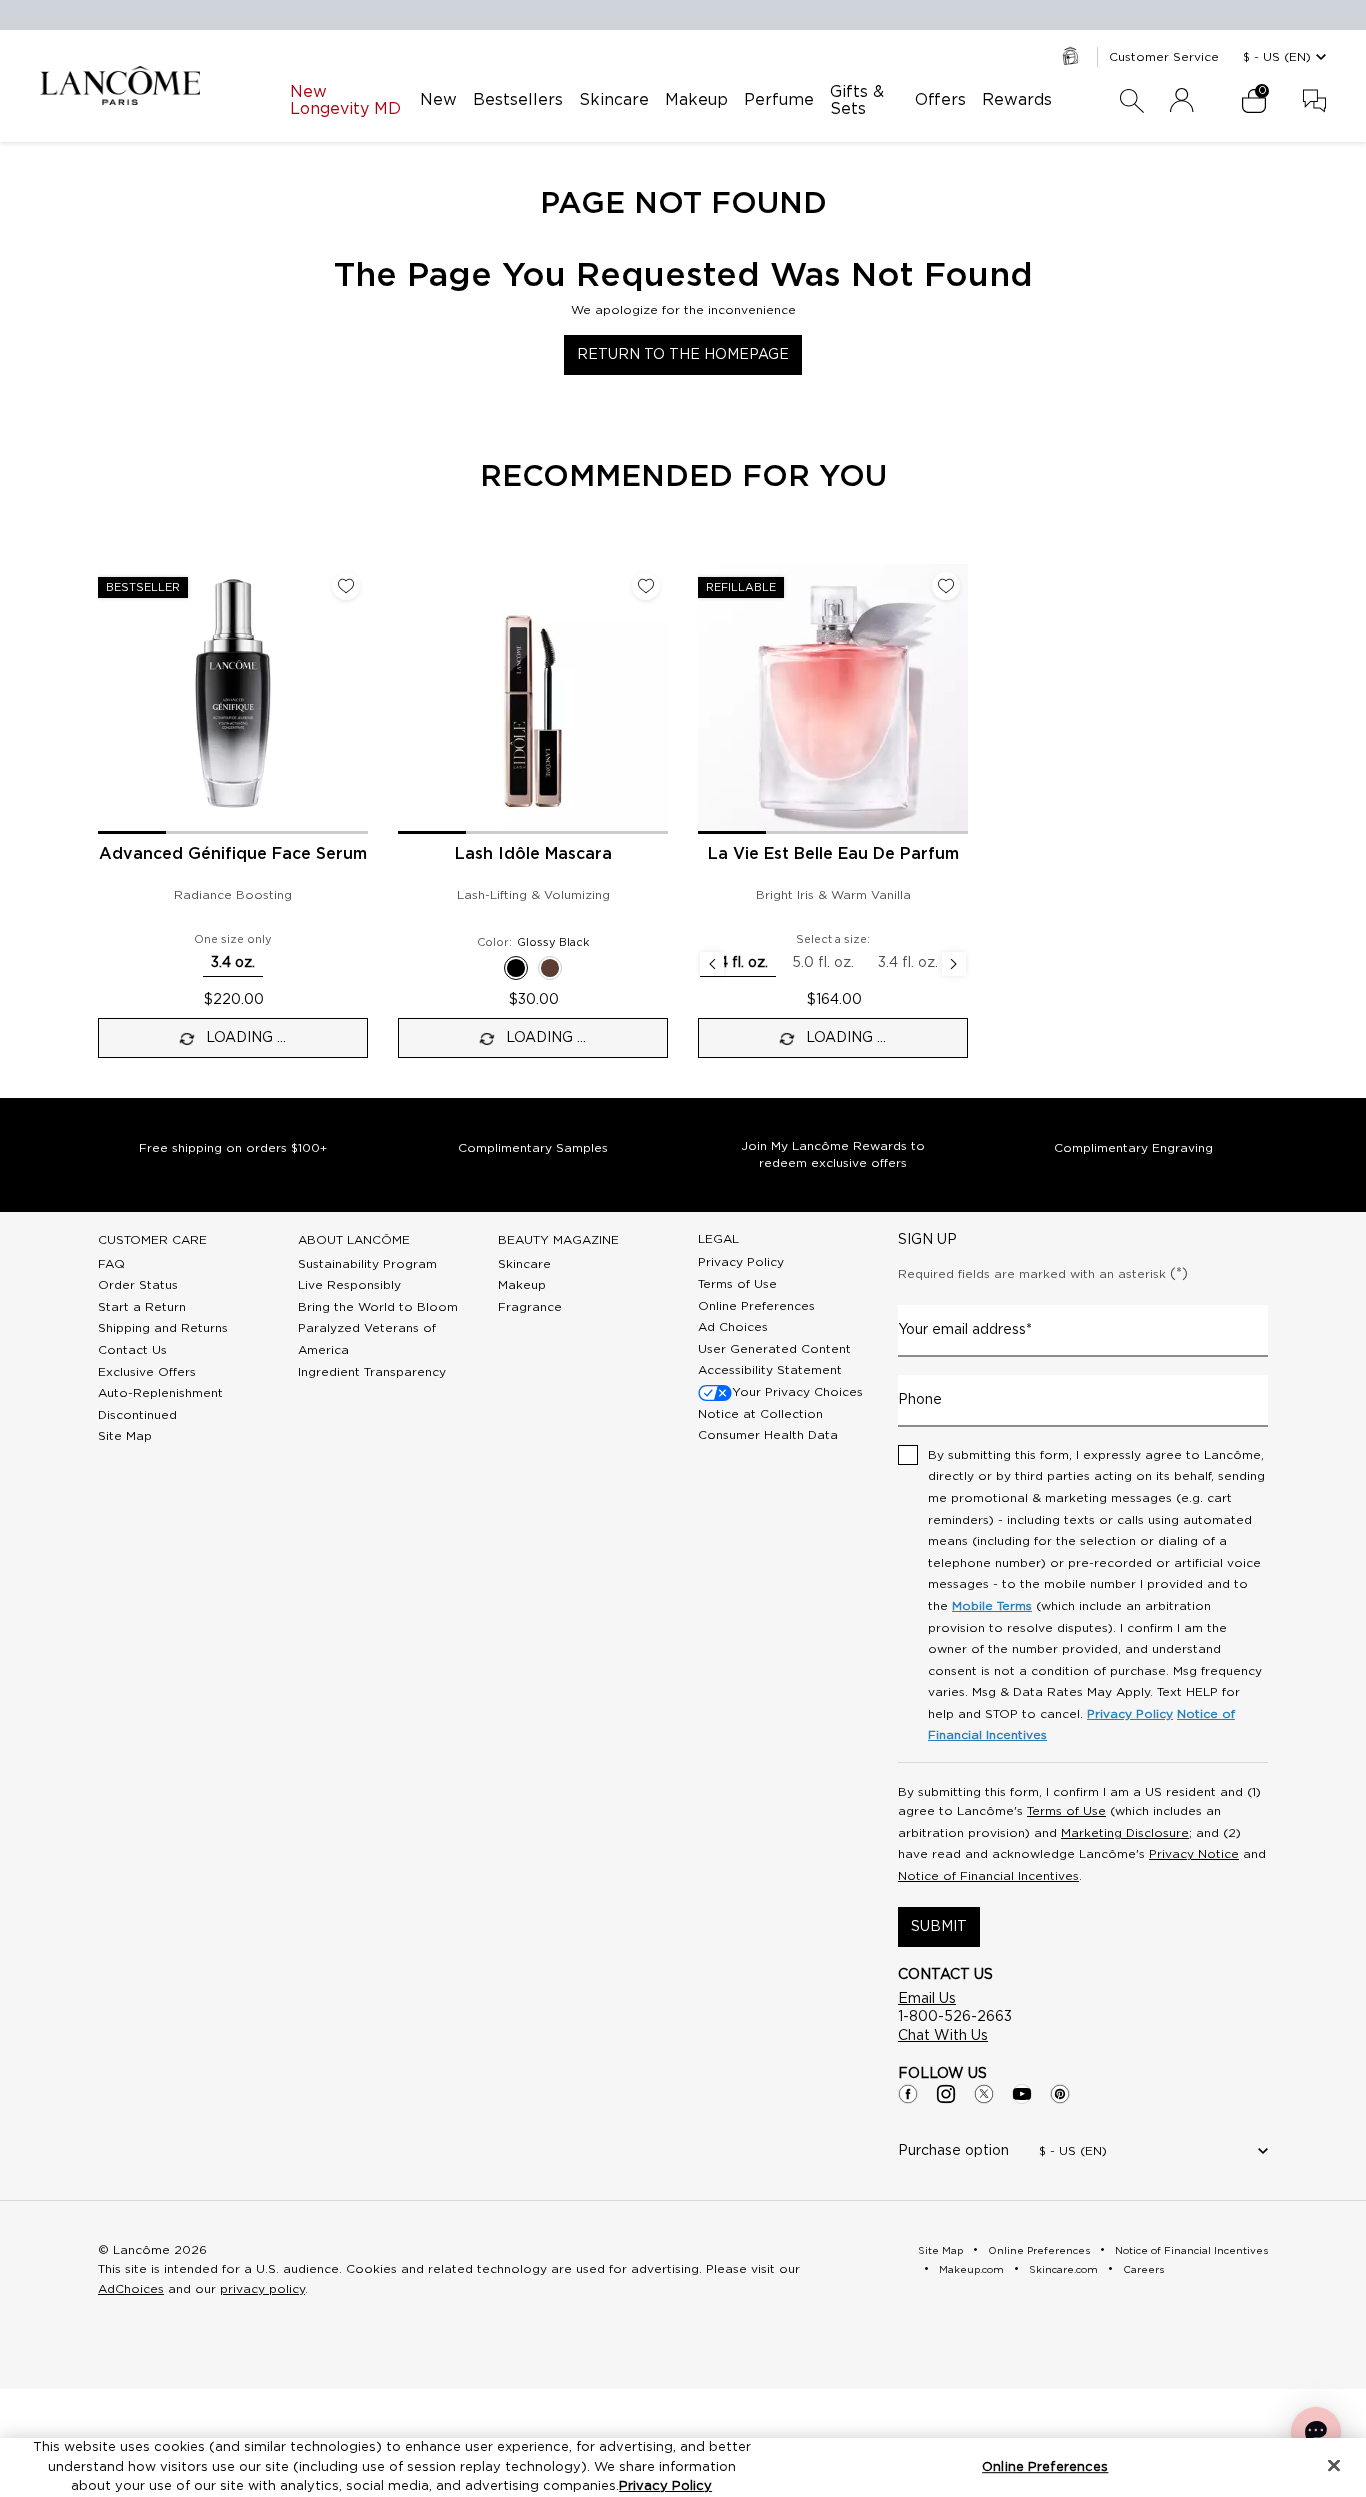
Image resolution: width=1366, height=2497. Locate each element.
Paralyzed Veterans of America (367, 1339)
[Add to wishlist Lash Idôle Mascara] (646, 586)
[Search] (1132, 101)
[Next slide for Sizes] (954, 964)
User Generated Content (774, 1349)
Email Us (927, 1999)
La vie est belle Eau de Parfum (833, 854)
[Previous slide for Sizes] (712, 964)
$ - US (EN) (1277, 57)
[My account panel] (1182, 101)
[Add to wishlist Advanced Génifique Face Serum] (346, 586)
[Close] (1334, 2465)
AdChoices (131, 2289)
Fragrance (530, 1307)
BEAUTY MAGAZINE (558, 1240)
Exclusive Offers (147, 1372)
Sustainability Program (367, 1264)
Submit (939, 1927)
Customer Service (1164, 57)
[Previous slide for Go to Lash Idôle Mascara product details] (410, 699)
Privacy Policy (741, 1262)
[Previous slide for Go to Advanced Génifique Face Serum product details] (110, 699)
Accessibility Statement (770, 1370)
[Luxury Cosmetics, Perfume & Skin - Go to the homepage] (120, 85)
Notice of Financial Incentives (988, 1876)
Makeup (522, 1285)
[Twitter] (984, 2094)
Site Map (125, 1436)
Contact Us (132, 1350)
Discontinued (137, 1415)
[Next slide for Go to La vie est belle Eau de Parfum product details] (956, 699)
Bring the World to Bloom (378, 1307)
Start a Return (142, 1307)
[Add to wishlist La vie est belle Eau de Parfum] (946, 586)
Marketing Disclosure (1125, 1833)
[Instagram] (946, 2094)
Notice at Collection (760, 1414)
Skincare (524, 1264)
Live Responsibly (349, 1285)
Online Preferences (756, 1306)
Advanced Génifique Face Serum (233, 854)
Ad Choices (733, 1327)
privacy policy (262, 2289)
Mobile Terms (992, 1606)
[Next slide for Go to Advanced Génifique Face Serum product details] (356, 699)
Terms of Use (737, 1284)
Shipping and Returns (163, 1328)
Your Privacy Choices (797, 1392)
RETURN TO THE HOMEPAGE (683, 355)
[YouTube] (1022, 2094)
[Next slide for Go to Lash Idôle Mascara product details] (656, 699)
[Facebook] (908, 2094)
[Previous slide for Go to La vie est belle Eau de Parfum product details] (710, 699)
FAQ (111, 1264)
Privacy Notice (1194, 1854)
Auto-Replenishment (160, 1393)
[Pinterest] (1060, 2094)
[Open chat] (1316, 2432)
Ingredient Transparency (372, 1372)
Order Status (138, 1285)
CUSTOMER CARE (152, 1240)
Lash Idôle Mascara (533, 854)
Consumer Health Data (768, 1435)
